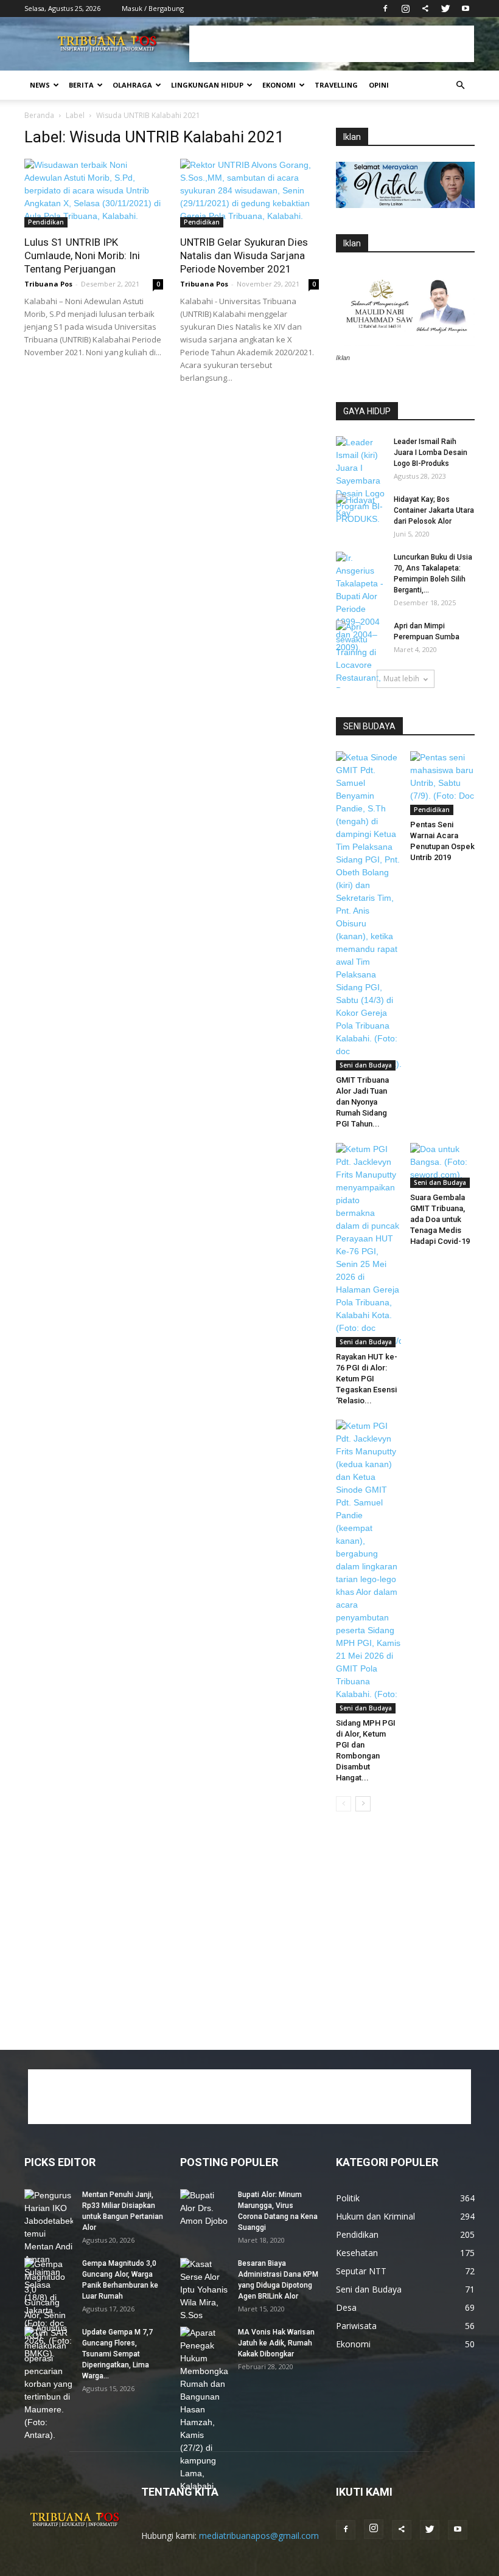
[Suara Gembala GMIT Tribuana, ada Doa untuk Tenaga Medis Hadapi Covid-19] (443, 1165)
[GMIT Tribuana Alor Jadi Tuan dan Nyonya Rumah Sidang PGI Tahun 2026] (368, 911)
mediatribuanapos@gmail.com (259, 2536)
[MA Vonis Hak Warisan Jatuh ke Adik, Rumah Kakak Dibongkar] (204, 2410)
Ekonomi (279, 85)
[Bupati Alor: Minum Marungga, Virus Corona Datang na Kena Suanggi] (204, 2208)
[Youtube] (466, 9)
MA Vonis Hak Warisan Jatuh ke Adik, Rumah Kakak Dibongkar (276, 2343)
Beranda (39, 115)
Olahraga (132, 85)
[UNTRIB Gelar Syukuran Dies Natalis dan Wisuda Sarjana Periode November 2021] (249, 193)
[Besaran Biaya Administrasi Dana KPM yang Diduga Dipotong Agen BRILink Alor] (204, 2290)
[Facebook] (385, 9)
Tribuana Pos (48, 284)
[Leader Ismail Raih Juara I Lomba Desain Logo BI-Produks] (360, 481)
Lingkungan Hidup (207, 85)
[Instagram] (405, 9)
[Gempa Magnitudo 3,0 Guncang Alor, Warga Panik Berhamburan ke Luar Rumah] (49, 2309)
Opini (379, 85)
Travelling (336, 85)
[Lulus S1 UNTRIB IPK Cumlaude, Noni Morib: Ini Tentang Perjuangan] (94, 193)
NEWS (40, 85)
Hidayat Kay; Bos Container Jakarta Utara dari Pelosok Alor (434, 510)
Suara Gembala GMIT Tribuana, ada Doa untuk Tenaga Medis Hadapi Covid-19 (440, 1219)
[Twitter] (445, 9)
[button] (460, 85)
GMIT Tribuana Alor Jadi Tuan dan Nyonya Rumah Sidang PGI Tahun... (362, 1102)
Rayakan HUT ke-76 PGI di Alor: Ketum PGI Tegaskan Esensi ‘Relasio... (367, 1379)
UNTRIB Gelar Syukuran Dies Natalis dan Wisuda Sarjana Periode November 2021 (244, 255)
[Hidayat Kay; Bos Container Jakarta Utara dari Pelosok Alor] (360, 511)
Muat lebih (401, 679)
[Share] (425, 9)
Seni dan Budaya (366, 1065)
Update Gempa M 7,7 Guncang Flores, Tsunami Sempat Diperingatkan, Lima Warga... (117, 2354)
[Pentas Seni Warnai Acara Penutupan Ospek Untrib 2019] (443, 783)
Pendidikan (46, 222)
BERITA (81, 85)
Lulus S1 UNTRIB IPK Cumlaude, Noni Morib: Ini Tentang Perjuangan (82, 255)
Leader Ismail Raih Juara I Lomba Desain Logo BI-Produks (431, 453)
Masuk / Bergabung (153, 8)
